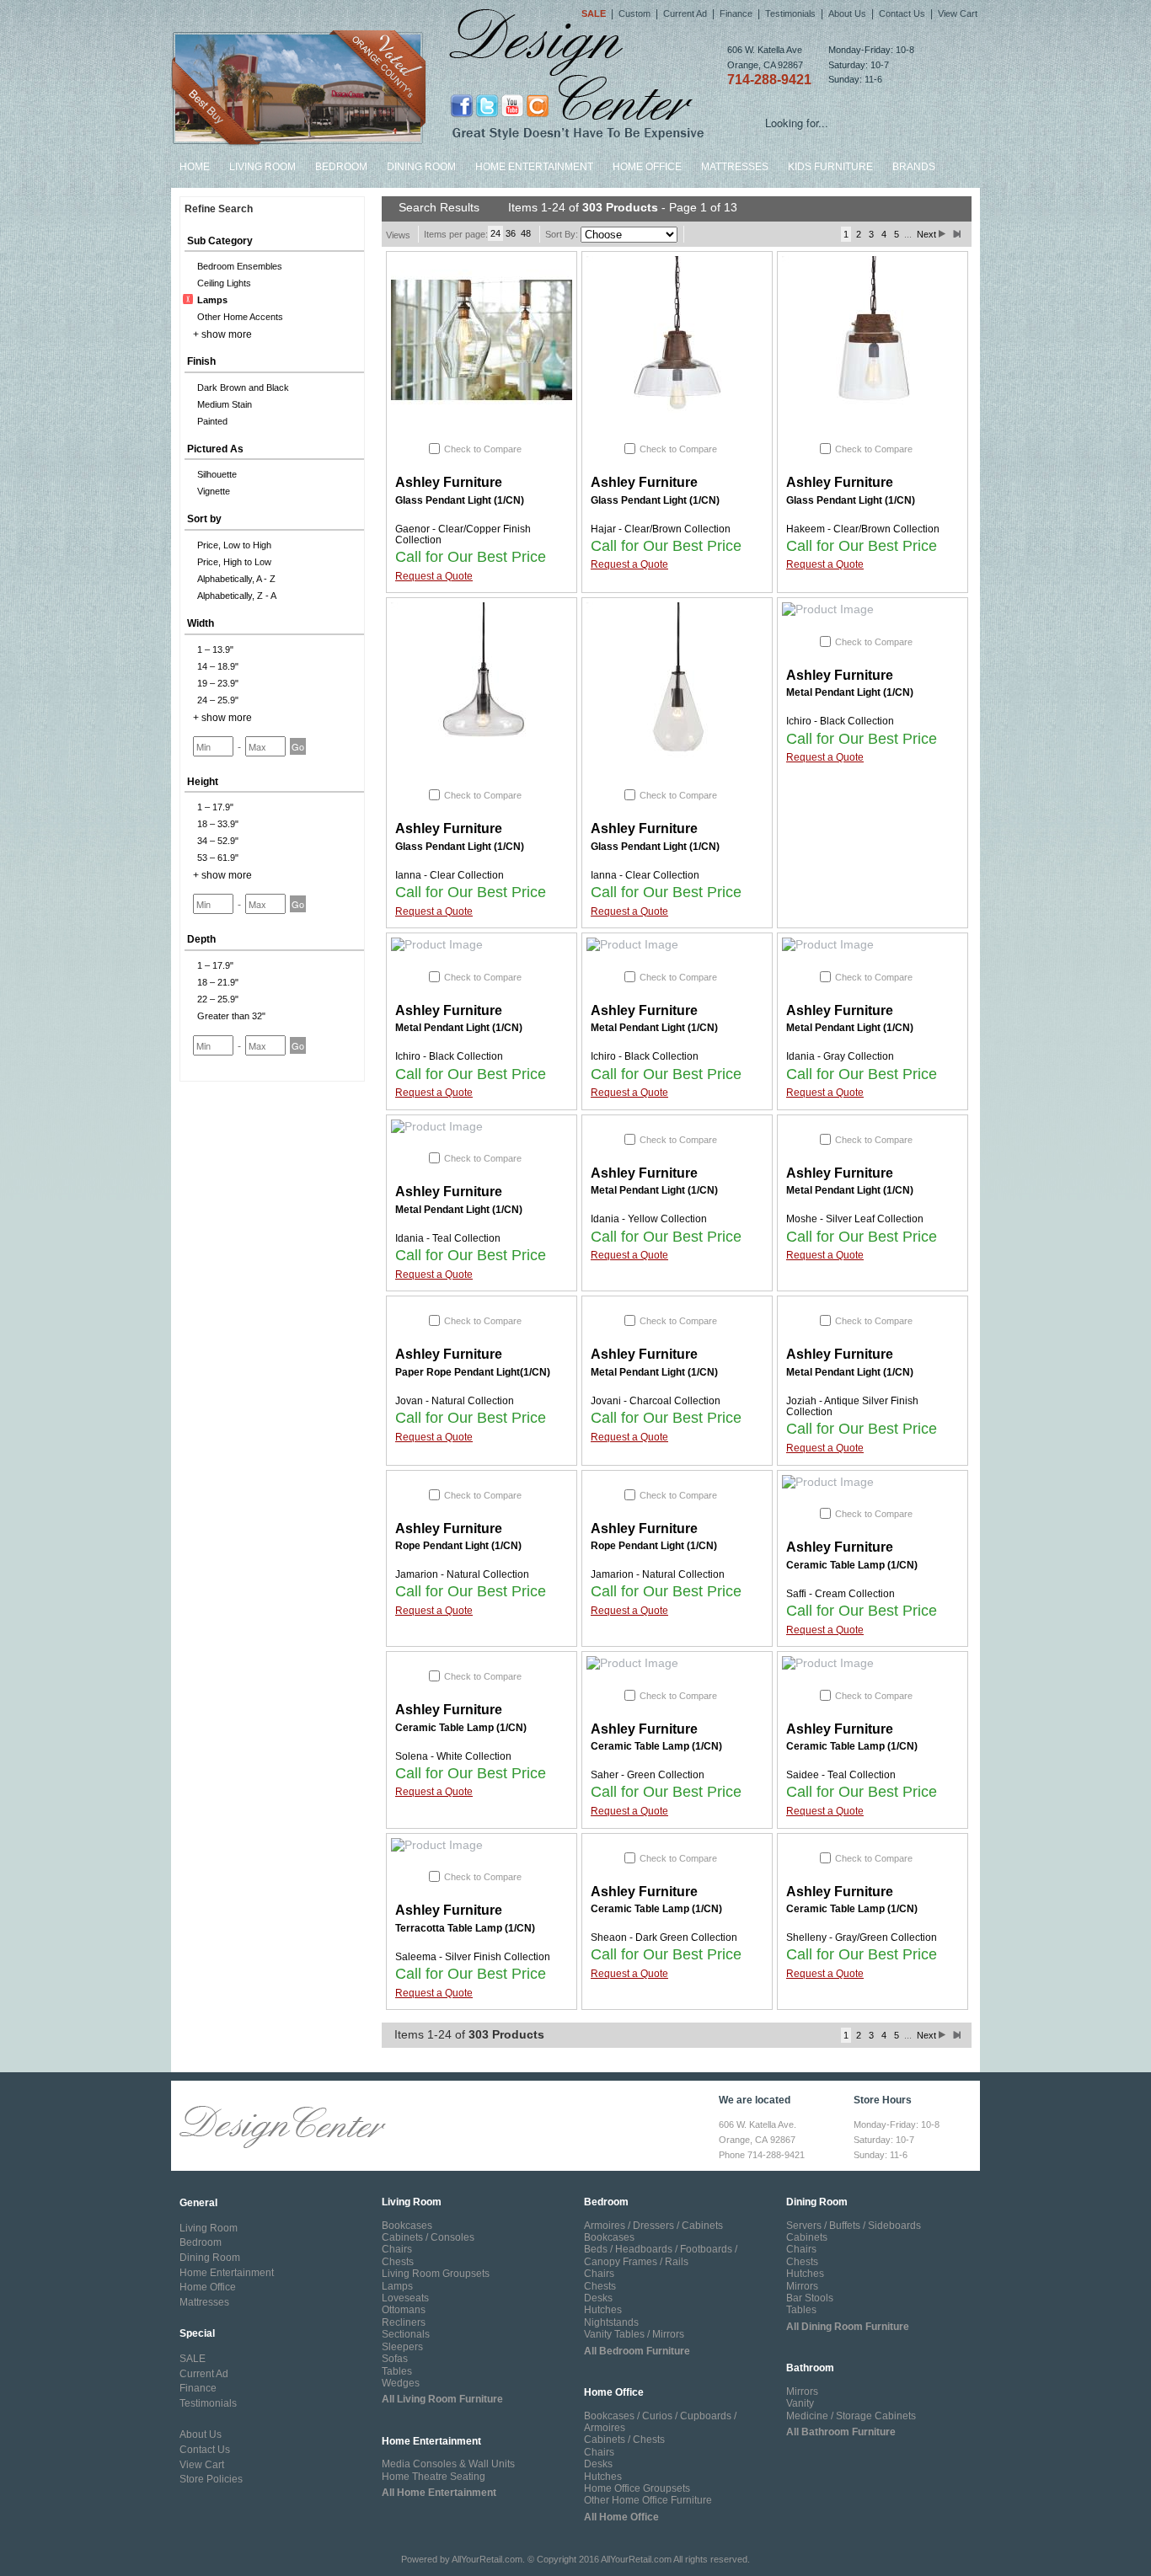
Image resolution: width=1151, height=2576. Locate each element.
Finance (736, 13)
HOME (195, 167)
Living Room (262, 167)
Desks (598, 2298)
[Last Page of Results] (957, 234)
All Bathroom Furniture (841, 2432)
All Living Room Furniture (442, 2399)
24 (495, 233)
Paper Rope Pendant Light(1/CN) (473, 1372)
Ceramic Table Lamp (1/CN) (852, 1565)
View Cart (958, 13)
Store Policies (211, 2479)
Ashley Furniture (449, 482)
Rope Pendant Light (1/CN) (458, 1546)
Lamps (397, 2286)
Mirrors (802, 2286)
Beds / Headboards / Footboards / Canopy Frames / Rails (661, 2255)
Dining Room (421, 167)
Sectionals (406, 2334)
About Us (847, 13)
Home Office (647, 167)
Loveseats (405, 2298)
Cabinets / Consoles (428, 2237)
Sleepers (402, 2347)
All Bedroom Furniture (637, 2351)
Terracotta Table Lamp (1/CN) (465, 1928)
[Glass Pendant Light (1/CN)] (482, 340)
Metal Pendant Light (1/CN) (850, 692)
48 (526, 233)
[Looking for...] (967, 126)
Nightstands (611, 2322)
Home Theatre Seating (434, 2477)
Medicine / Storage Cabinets (851, 2416)
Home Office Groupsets (637, 2488)
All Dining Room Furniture (848, 2327)
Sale (594, 13)
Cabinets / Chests (624, 2440)
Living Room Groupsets (436, 2274)
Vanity (800, 2403)
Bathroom (810, 2368)
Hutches (603, 2310)
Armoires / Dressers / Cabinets (653, 2226)
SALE (193, 2359)
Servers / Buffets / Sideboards (854, 2226)
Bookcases (407, 2226)
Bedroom (341, 167)
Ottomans (404, 2310)
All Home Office (621, 2517)
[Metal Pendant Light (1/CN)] (873, 610)
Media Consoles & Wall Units (448, 2464)
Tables (397, 2371)
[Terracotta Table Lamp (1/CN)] (482, 1846)
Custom (634, 13)
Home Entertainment (534, 167)
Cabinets (807, 2237)
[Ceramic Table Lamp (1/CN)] (873, 1483)
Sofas (395, 2359)
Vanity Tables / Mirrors (634, 2334)
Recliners (404, 2322)
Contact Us (902, 13)
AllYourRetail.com (487, 2559)
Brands (914, 167)
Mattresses (735, 167)
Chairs (397, 2249)
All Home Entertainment (439, 2493)
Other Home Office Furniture (648, 2500)
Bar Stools (810, 2298)
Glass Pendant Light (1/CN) (460, 500)
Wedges (401, 2383)
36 (511, 233)
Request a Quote (434, 576)
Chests (398, 2262)
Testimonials (790, 13)
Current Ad (685, 13)
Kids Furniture (830, 167)
